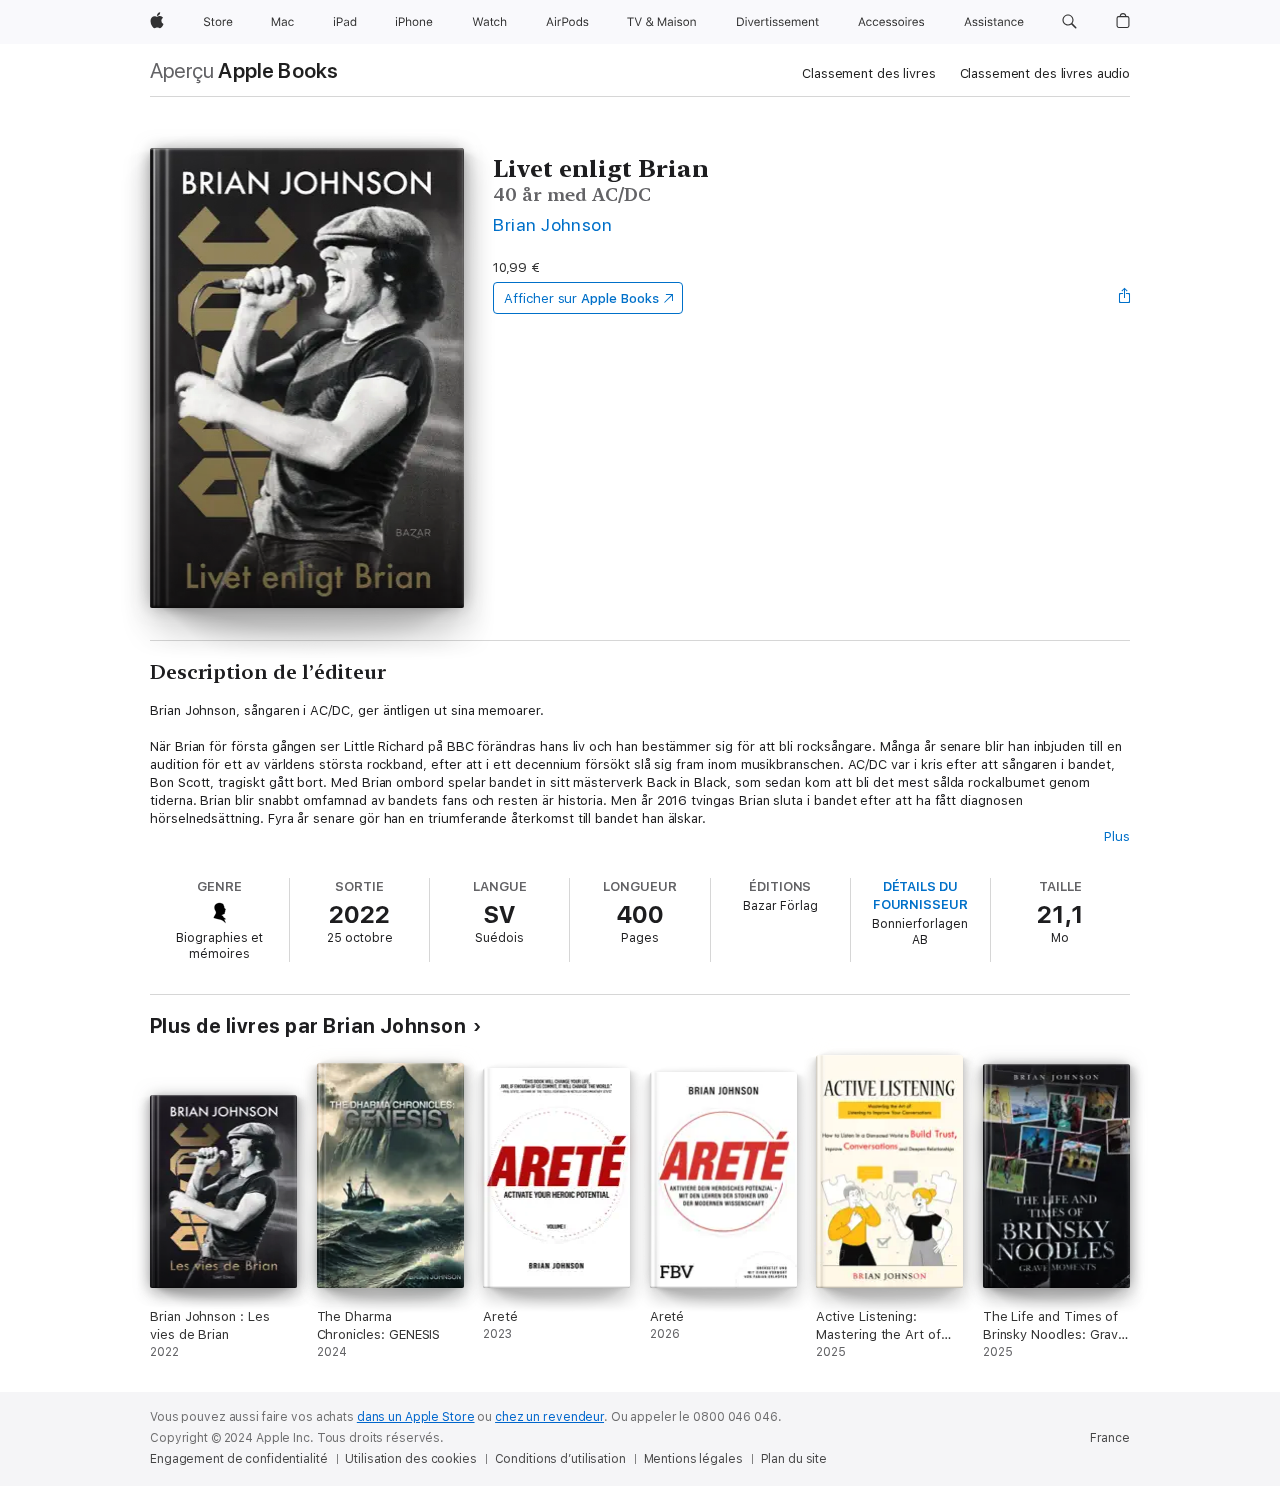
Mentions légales (693, 1459)
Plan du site (794, 1459)
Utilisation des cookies (410, 1459)
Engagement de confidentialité (239, 1459)
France (1110, 1438)
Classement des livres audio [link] (1045, 73)
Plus (1117, 836)
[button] (1069, 22)
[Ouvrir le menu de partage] (1125, 298)
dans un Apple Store (416, 1417)
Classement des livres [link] (868, 73)
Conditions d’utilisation (560, 1459)
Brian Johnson (552, 224)
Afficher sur (581, 298)
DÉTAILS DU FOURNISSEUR (920, 895)
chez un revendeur (549, 1417)
